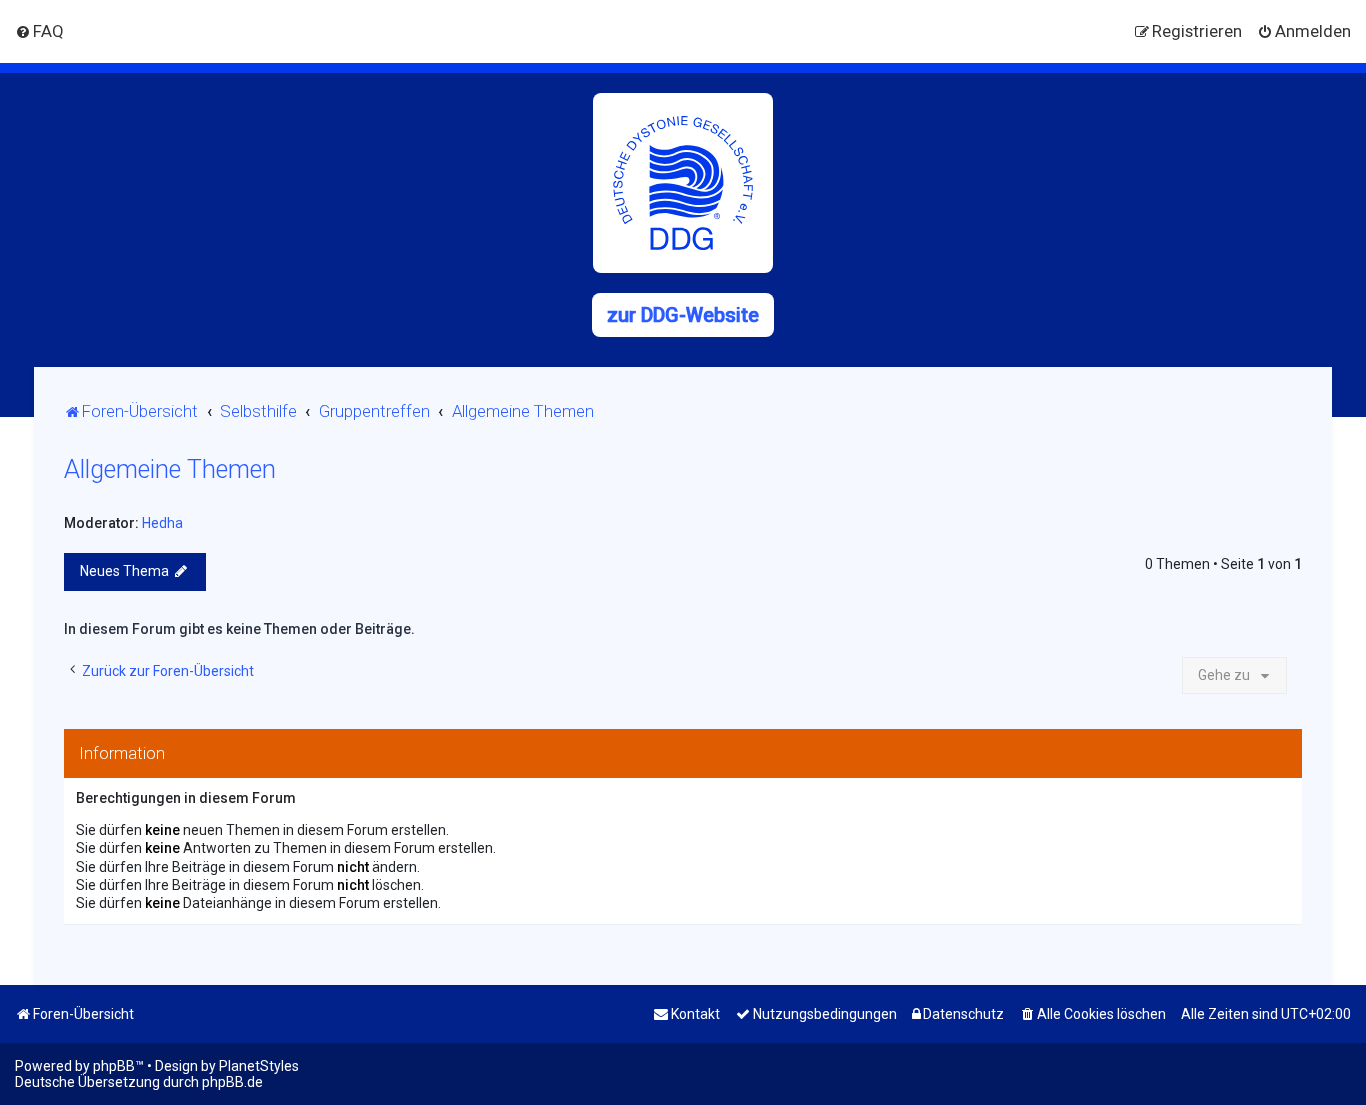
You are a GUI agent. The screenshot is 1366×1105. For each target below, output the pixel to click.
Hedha (162, 523)
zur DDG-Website (683, 315)
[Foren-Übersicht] (683, 183)
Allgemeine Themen (170, 469)
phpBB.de (232, 1082)
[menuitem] (39, 31)
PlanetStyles (259, 1066)
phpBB (114, 1066)
